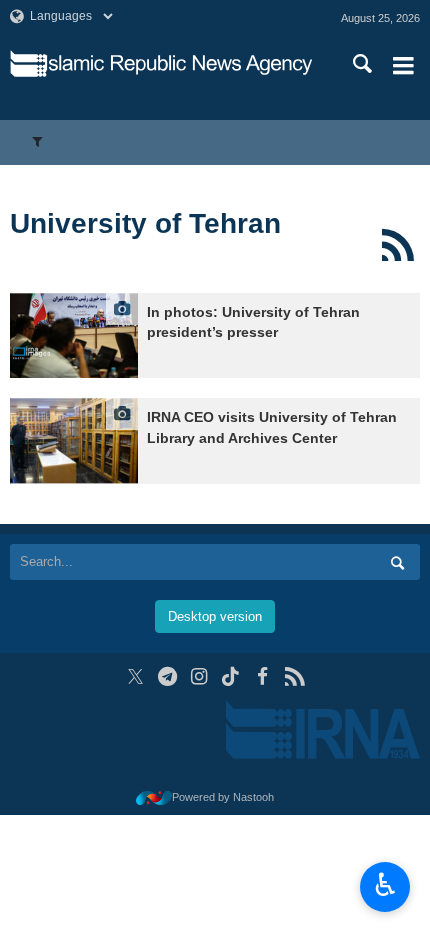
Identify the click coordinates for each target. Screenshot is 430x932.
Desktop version (215, 616)
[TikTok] (231, 676)
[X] (135, 676)
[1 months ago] (74, 440)
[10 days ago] (74, 335)
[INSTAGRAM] (199, 676)
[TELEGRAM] (167, 676)
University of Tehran (145, 223)
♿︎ (385, 885)
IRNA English (178, 65)
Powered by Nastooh (223, 797)
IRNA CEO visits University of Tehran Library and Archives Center (272, 427)
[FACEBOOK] (262, 676)
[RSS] (397, 245)
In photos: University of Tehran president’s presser (253, 322)
